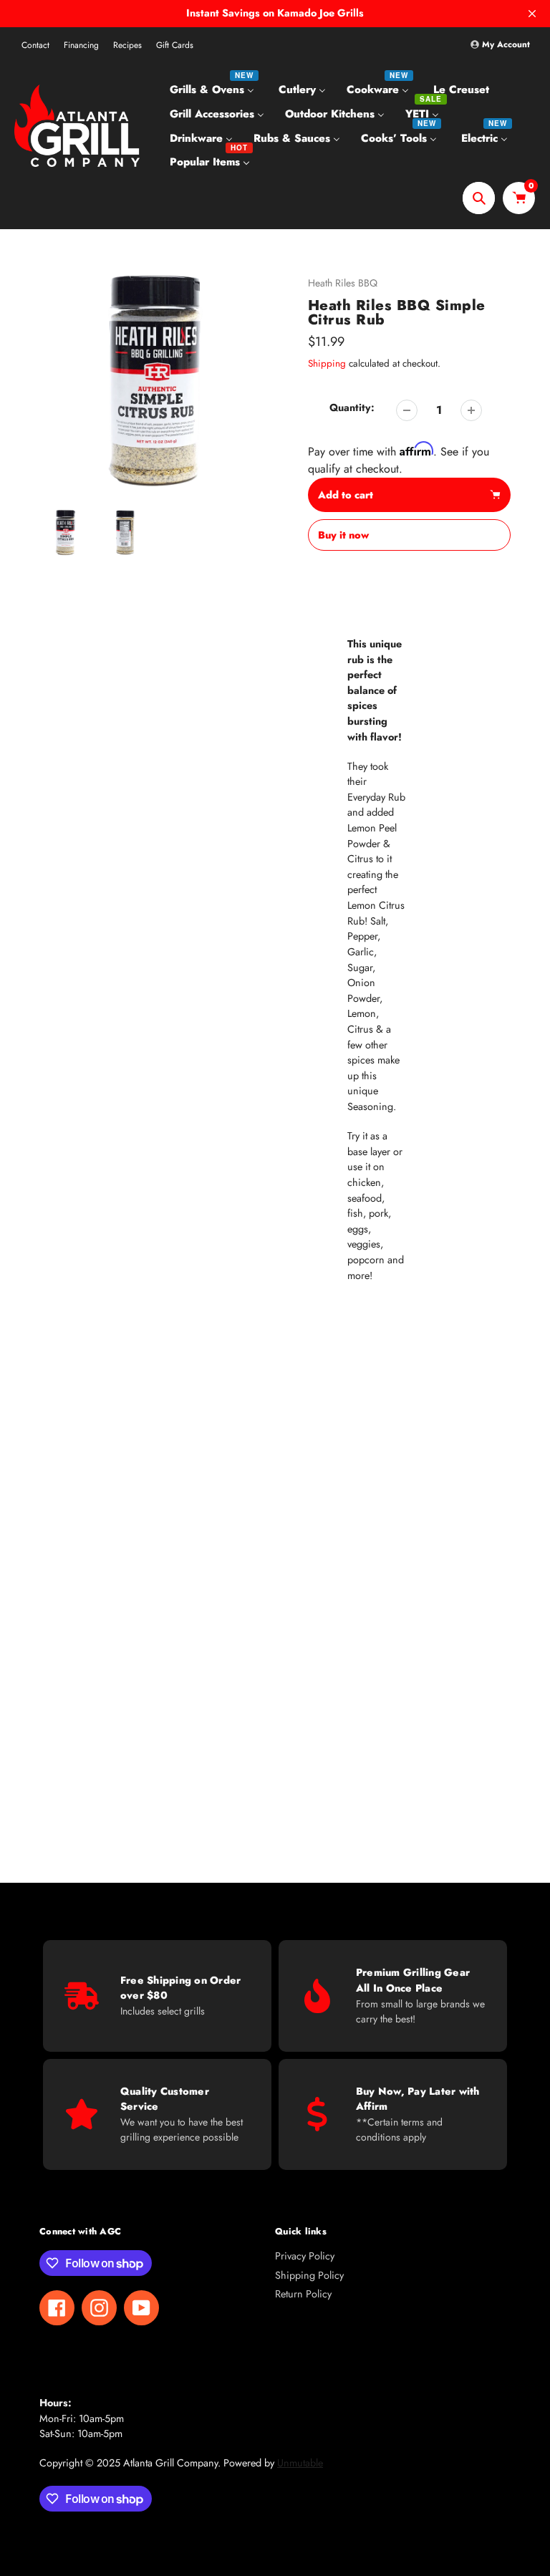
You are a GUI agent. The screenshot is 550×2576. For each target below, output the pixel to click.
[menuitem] (214, 90)
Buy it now (343, 535)
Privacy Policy (305, 2256)
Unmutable (300, 2463)
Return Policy (303, 2294)
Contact (35, 45)
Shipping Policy (309, 2275)
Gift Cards (175, 45)
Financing (81, 45)
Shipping (327, 363)
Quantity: (352, 407)
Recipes (127, 45)
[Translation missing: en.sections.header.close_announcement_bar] (532, 14)
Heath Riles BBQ (343, 283)
